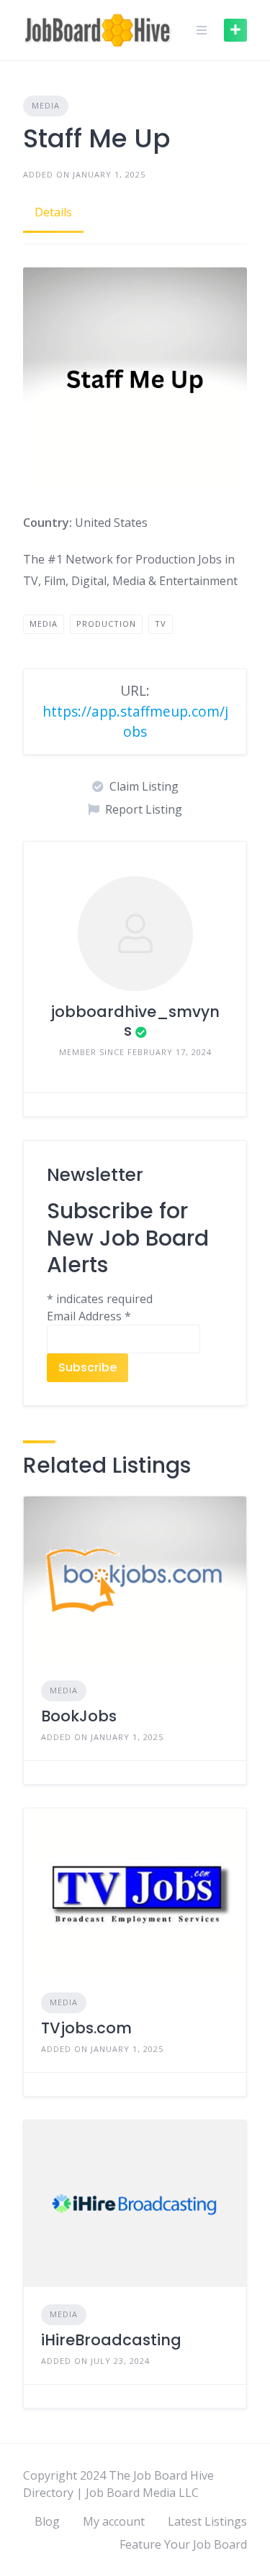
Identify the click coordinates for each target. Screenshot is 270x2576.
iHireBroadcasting (111, 2340)
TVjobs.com (86, 2028)
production (106, 624)
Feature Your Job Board (183, 2544)
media (44, 624)
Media (46, 105)
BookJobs (79, 1716)
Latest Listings (207, 2521)
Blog (47, 2521)
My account (114, 2521)
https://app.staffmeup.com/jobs (135, 722)
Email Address (89, 1316)
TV (161, 624)
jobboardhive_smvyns (135, 1021)
